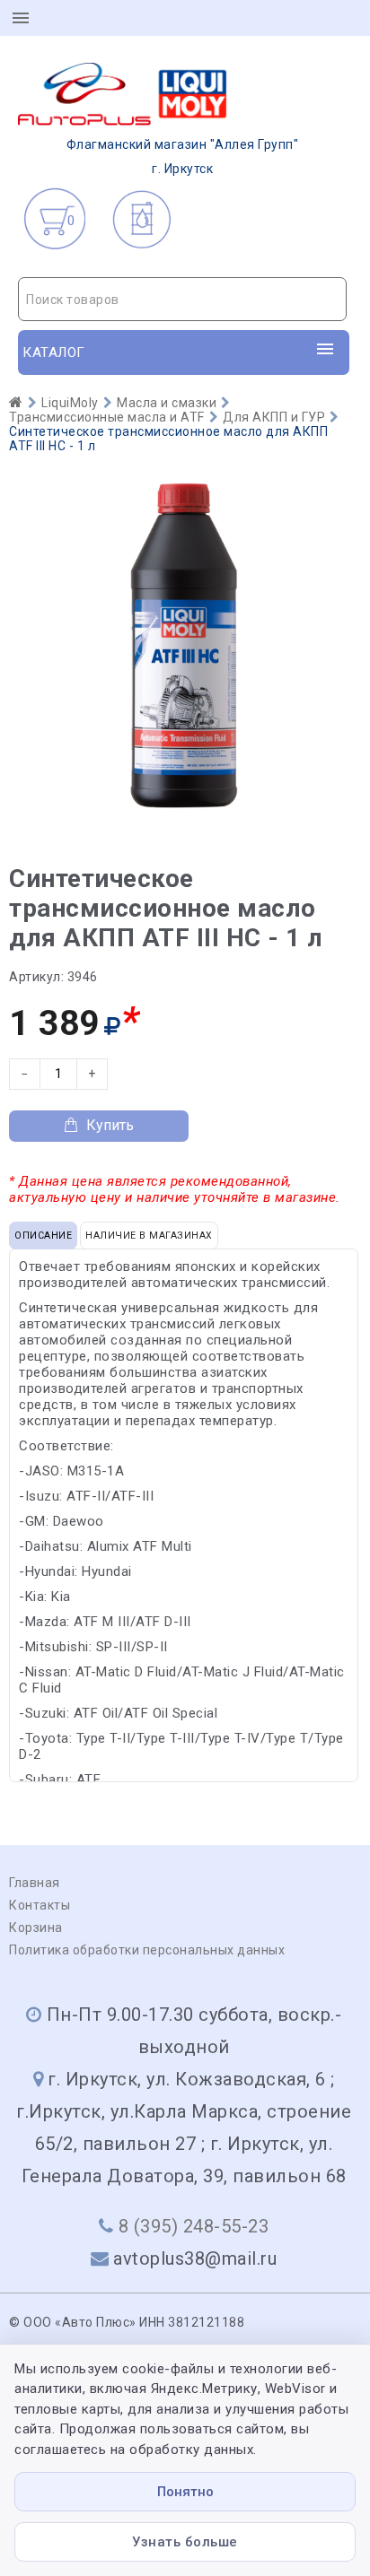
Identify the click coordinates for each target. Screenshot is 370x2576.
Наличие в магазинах (149, 1236)
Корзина (36, 1928)
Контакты (40, 1905)
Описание (43, 1236)
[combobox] (182, 299)
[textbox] (182, 300)
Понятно (185, 2492)
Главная (35, 1883)
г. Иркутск (183, 157)
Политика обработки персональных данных (147, 1950)
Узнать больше (185, 2542)
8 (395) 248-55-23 (194, 2226)
